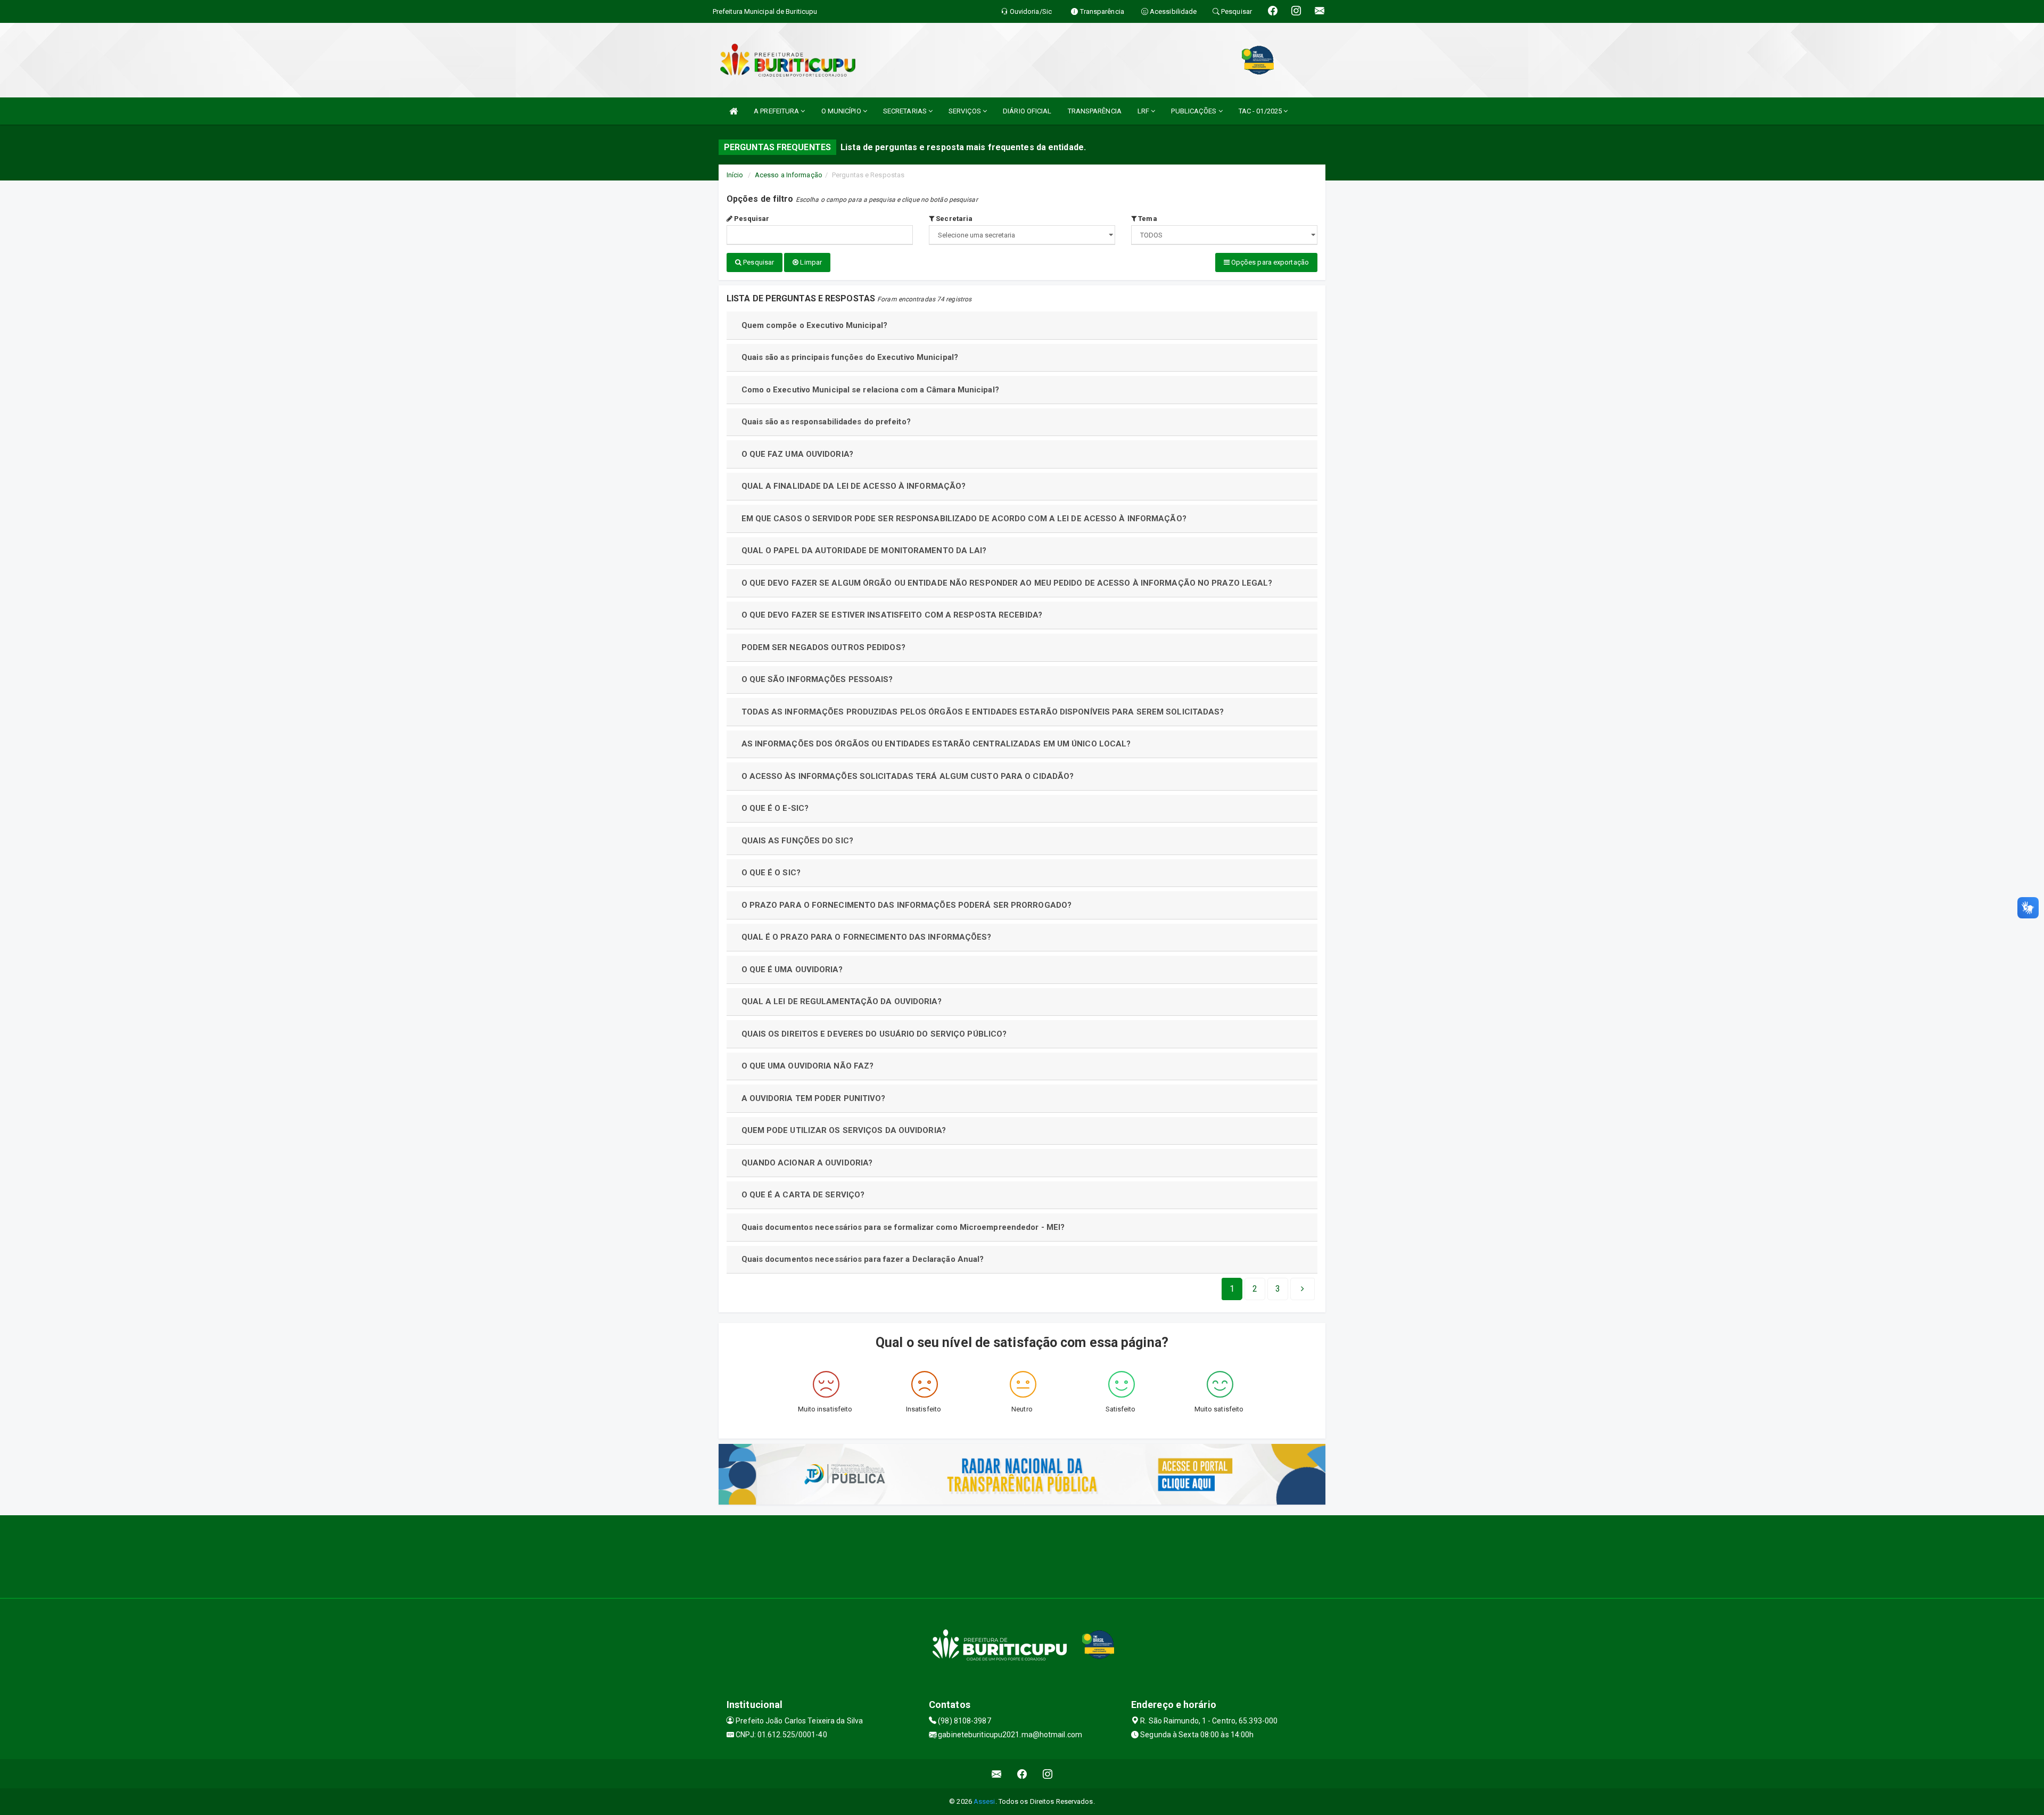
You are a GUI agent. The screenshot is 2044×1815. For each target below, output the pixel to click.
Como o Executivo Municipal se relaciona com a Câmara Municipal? (870, 390)
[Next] (1303, 1289)
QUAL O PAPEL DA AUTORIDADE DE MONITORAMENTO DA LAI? (864, 551)
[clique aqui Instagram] (1048, 1774)
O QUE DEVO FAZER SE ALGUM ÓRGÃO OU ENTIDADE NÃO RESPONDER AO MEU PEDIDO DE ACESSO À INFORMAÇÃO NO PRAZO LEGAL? (1007, 583)
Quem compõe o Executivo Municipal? (814, 325)
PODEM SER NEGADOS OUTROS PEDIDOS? (823, 647)
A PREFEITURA (777, 111)
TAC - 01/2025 (1261, 111)
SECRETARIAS (906, 111)
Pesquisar (751, 219)
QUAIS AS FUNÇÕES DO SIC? (797, 841)
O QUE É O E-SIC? (775, 808)
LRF (1144, 111)
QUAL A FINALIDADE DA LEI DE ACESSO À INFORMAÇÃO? (854, 486)
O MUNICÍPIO (842, 111)
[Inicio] (733, 111)
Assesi (984, 1801)
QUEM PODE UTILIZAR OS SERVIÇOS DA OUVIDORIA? (844, 1130)
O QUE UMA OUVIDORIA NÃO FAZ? (808, 1066)
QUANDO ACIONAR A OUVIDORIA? (807, 1163)
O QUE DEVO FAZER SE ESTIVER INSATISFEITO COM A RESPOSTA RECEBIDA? (892, 615)
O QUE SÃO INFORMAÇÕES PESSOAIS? (817, 679)
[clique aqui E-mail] (997, 1774)
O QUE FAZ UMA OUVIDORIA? (797, 454)
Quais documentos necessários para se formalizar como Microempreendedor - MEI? (903, 1227)
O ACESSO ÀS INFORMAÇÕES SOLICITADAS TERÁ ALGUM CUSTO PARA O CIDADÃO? (908, 776)
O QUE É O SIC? (771, 873)
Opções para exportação (1269, 262)
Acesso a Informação (789, 175)
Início (735, 175)
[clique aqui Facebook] (1022, 1774)
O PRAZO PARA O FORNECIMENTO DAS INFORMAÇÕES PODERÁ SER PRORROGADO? (907, 905)
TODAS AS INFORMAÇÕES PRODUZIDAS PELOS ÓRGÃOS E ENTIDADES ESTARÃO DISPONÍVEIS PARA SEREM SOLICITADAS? (983, 712)
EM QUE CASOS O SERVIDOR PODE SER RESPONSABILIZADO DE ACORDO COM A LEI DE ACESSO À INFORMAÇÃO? (964, 519)
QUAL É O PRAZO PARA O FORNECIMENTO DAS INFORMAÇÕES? (867, 937)
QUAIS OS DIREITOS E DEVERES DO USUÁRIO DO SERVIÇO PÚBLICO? (874, 1034)
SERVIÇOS (966, 111)
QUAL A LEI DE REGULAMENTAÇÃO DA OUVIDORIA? (842, 1001)
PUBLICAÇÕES (1194, 111)
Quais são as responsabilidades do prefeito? (826, 422)
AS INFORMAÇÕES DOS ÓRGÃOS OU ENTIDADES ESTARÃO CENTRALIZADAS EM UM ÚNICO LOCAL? (936, 744)
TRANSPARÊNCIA (1095, 111)
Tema (1147, 219)
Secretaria (953, 219)
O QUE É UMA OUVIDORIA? (792, 970)
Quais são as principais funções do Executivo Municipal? (850, 357)
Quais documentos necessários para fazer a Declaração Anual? (863, 1259)
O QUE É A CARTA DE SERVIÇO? (803, 1195)
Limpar (810, 262)
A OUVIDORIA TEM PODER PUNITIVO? (814, 1098)
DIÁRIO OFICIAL (1027, 111)
